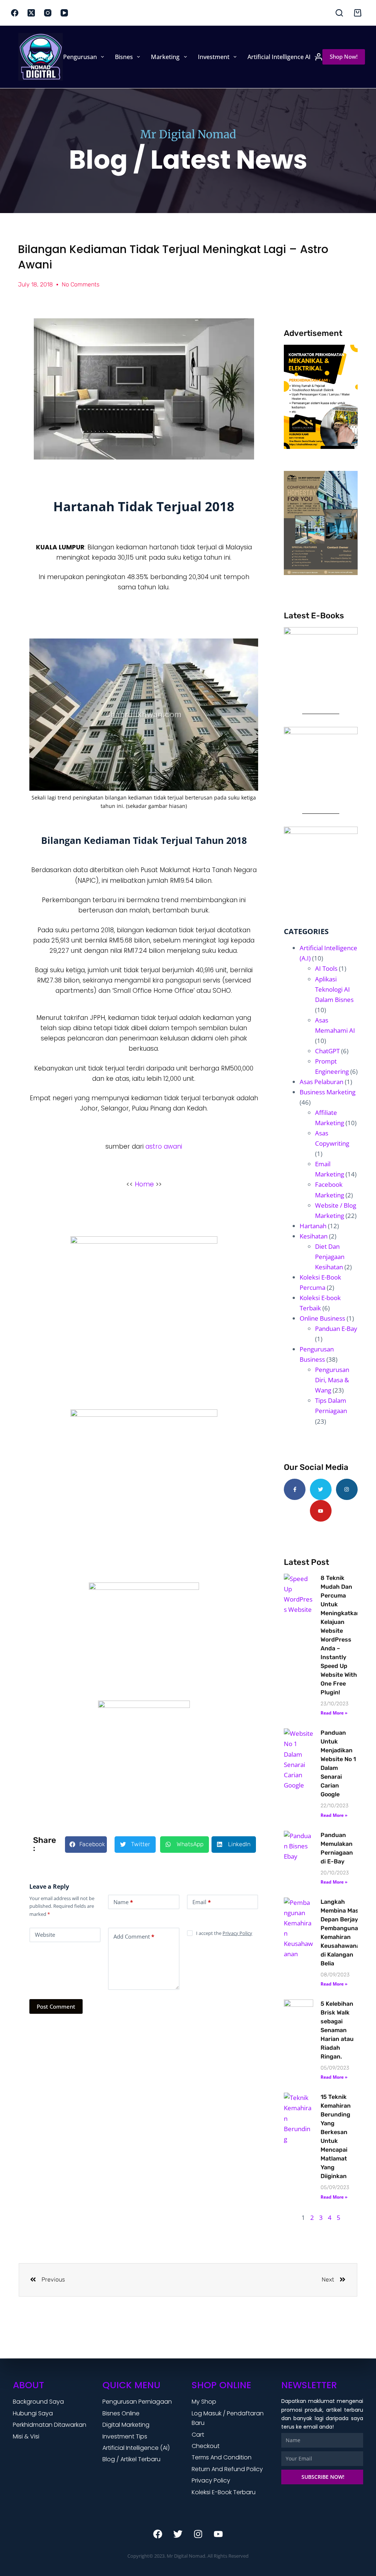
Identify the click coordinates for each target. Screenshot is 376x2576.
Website (45, 1935)
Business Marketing (328, 1092)
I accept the (224, 1933)
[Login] (319, 57)
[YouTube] (64, 13)
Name (123, 1902)
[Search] (339, 13)
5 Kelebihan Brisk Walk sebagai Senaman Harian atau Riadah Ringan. (337, 2030)
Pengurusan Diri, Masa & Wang (332, 1380)
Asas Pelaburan (321, 1082)
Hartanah (313, 1226)
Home (44, 57)
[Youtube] (321, 1511)
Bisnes (124, 57)
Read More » (334, 1713)
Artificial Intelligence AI (279, 57)
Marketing (165, 57)
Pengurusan (80, 57)
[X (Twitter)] (31, 13)
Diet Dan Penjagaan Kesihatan (330, 1257)
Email (202, 1902)
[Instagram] (48, 13)
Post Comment (56, 2006)
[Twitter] (321, 1490)
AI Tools (326, 968)
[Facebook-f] (295, 1490)
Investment (214, 57)
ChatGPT (327, 1051)
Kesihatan (314, 1236)
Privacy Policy (237, 1933)
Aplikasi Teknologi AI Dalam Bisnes (334, 989)
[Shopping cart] (358, 13)
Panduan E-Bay (336, 1329)
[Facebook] (15, 13)
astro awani (164, 1146)
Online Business (322, 1318)
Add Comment (134, 1936)
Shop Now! (344, 56)
